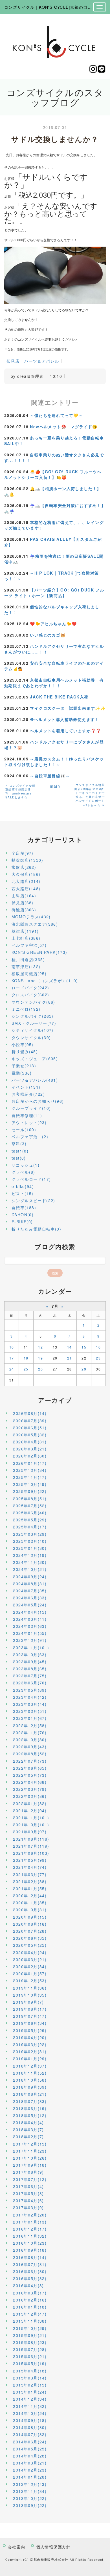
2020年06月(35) (30, 1938)
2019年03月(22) (30, 2044)
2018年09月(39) (30, 2087)
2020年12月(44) (30, 1896)
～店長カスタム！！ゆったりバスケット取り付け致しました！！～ (54, 762)
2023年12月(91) (30, 1640)
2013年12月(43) (30, 2484)
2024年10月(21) (30, 1569)
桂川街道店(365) (28, 959)
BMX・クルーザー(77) (34, 1023)
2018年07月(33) (30, 2101)
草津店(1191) (25, 931)
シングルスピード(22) (33, 1200)
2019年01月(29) (30, 2059)
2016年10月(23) (30, 2243)
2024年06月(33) (30, 1598)
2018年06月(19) (30, 2108)
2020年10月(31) (30, 1910)
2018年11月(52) (30, 2073)
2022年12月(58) (30, 1725)
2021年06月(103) (31, 1853)
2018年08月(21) (30, 2094)
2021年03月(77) (30, 1874)
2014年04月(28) (30, 2456)
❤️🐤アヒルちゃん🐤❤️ (53, 624)
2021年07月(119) (31, 1846)
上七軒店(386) (26, 938)
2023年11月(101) (31, 1648)
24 (12, 1369)
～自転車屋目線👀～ (50, 776)
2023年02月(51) (30, 1711)
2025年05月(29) (30, 1520)
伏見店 (13, 361)
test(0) (19, 1158)
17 (12, 1358)
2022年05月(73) (30, 1775)
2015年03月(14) (30, 2378)
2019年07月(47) (30, 2016)
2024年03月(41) (30, 1619)
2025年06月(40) (30, 1513)
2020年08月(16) (30, 1924)
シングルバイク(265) (33, 1016)
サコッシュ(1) (26, 1165)
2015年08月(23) (30, 2342)
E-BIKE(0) (22, 1222)
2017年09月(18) (30, 2165)
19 (40, 1358)
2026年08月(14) (30, 1413)
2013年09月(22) (30, 2505)
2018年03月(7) (28, 2129)
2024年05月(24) (30, 1605)
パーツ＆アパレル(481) (35, 1080)
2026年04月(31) (30, 1442)
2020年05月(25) (30, 1945)
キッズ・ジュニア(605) (35, 1059)
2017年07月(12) (30, 2179)
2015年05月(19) (30, 2363)
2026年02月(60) (30, 1456)
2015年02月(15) (30, 2385)
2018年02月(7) (28, 2137)
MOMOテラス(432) (31, 917)
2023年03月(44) (30, 1704)
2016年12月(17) (30, 2229)
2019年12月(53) (30, 1981)
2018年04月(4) (28, 2122)
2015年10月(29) (30, 2328)
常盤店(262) (24, 867)
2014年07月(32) (30, 2434)
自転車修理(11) (27, 1115)
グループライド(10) (31, 1108)
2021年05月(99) (30, 1860)
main (55, 786)
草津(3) (19, 1144)
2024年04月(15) (30, 1612)
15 (84, 1347)
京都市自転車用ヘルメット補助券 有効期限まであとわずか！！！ (54, 683)
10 (12, 1347)
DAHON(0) (23, 1215)
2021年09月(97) (30, 1832)
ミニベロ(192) (26, 1009)
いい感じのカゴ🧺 (48, 635)
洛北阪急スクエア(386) (35, 924)
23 (98, 1358)
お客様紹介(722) (28, 1094)
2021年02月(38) (30, 1881)
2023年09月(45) (30, 1662)
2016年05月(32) (30, 2278)
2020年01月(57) (30, 1974)
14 (70, 1347)
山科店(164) (24, 896)
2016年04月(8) (28, 2285)
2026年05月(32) (30, 1435)
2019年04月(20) (30, 2037)
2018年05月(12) (30, 2115)
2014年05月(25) (30, 2449)
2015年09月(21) (30, 2335)
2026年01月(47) (30, 1463)
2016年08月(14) (30, 2257)
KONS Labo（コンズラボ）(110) (45, 981)
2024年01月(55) (30, 1633)
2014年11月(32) (30, 2406)
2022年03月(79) (30, 1789)
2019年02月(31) (30, 2052)
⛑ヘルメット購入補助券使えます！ (64, 719)
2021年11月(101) (31, 1818)
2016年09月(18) (30, 2250)
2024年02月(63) (30, 1626)
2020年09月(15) (30, 1917)
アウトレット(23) (29, 1122)
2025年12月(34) (30, 1470)
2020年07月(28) (30, 1931)
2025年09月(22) (30, 1491)
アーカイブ (55, 1400)
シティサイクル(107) (33, 1030)
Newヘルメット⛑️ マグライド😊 (64, 427)
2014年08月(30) (30, 2427)
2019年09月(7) (28, 2002)
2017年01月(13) (30, 2222)
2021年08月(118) (31, 1839)
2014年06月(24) (30, 2442)
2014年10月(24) (30, 2413)
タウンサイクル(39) (31, 1037)
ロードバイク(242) (30, 988)
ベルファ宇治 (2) (30, 1137)
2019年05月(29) (30, 2030)
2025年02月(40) (30, 1541)
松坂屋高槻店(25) (29, 974)
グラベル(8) (23, 1172)
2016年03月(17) (30, 2293)
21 (70, 1358)
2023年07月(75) (30, 1676)
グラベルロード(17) (31, 1179)
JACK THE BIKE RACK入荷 (59, 697)
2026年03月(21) (30, 1449)
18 (26, 1358)
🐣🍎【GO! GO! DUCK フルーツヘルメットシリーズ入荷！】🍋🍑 (53, 474)
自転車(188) (24, 1207)
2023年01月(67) (30, 1718)
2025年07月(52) (30, 1506)
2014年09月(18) (30, 2420)
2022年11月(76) (30, 1733)
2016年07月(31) (30, 2264)
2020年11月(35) (30, 1903)
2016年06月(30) (30, 2271)
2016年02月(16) (30, 2300)
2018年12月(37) (30, 2066)
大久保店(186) (26, 874)
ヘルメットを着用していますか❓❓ (65, 731)
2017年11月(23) (30, 2151)
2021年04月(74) (30, 1867)
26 (40, 1369)
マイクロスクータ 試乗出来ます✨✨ (68, 708)
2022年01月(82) (30, 1803)
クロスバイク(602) (30, 995)
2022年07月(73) (30, 1761)
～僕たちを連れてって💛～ (56, 415)
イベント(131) (26, 1087)
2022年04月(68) (30, 1782)
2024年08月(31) (30, 1584)
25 (26, 1369)
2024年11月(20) (30, 1562)
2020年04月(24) (30, 1952)
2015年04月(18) (30, 2371)
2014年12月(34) (30, 2399)
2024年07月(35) (30, 1591)
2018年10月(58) (30, 2080)
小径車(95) (23, 1044)
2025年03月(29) (30, 1534)
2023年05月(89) (30, 1690)
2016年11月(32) (30, 2236)
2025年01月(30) (30, 1548)
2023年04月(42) (30, 1697)
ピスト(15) (23, 1193)
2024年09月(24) (30, 1577)
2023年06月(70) (30, 1683)
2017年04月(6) (28, 2200)
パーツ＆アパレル (42, 361)
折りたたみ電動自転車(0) (36, 1229)
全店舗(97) (23, 853)
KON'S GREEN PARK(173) (39, 952)
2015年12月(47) (30, 2314)
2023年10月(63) (30, 1655)
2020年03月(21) (30, 1959)
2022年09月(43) (30, 1747)
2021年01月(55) (30, 1889)
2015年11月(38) (30, 2321)
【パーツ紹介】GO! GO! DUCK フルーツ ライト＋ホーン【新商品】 (54, 593)
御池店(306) (24, 910)
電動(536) (22, 1073)
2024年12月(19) (30, 1555)
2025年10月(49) (30, 1484)
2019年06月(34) (30, 2023)
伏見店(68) (23, 903)
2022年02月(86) (30, 1796)
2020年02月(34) (30, 1966)
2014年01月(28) (30, 2477)
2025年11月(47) (30, 1477)
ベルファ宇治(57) (29, 945)
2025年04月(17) (30, 1527)
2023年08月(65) (30, 1669)
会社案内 (17, 2547)
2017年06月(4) (28, 2186)
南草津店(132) (26, 966)
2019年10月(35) (30, 1995)
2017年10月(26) (30, 2158)
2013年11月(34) (30, 2491)
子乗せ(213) (24, 1066)
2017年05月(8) (28, 2193)
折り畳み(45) (25, 1052)
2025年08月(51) (30, 1499)
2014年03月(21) (30, 2463)
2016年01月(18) (30, 2307)
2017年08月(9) (28, 2172)
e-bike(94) (23, 1186)
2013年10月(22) (30, 2498)
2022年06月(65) (30, 1768)
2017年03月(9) (28, 2207)
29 (84, 1369)
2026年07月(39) (30, 1421)
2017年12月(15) (30, 2144)
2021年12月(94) (30, 1811)
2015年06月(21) (30, 2356)
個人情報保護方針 (53, 2547)
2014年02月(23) (30, 2470)
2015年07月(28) (30, 2349)
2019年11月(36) (30, 1988)
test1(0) (20, 1151)
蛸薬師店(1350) (27, 860)
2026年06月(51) (30, 1428)
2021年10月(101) (31, 1825)
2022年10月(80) (30, 1740)
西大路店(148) (26, 889)
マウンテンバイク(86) (33, 1002)
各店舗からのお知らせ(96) (38, 1101)
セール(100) (24, 1129)
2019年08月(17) (30, 2009)
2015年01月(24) (30, 2392)
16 (98, 1347)
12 (40, 1347)
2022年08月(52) (30, 1754)
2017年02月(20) (30, 2215)
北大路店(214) (26, 881)
